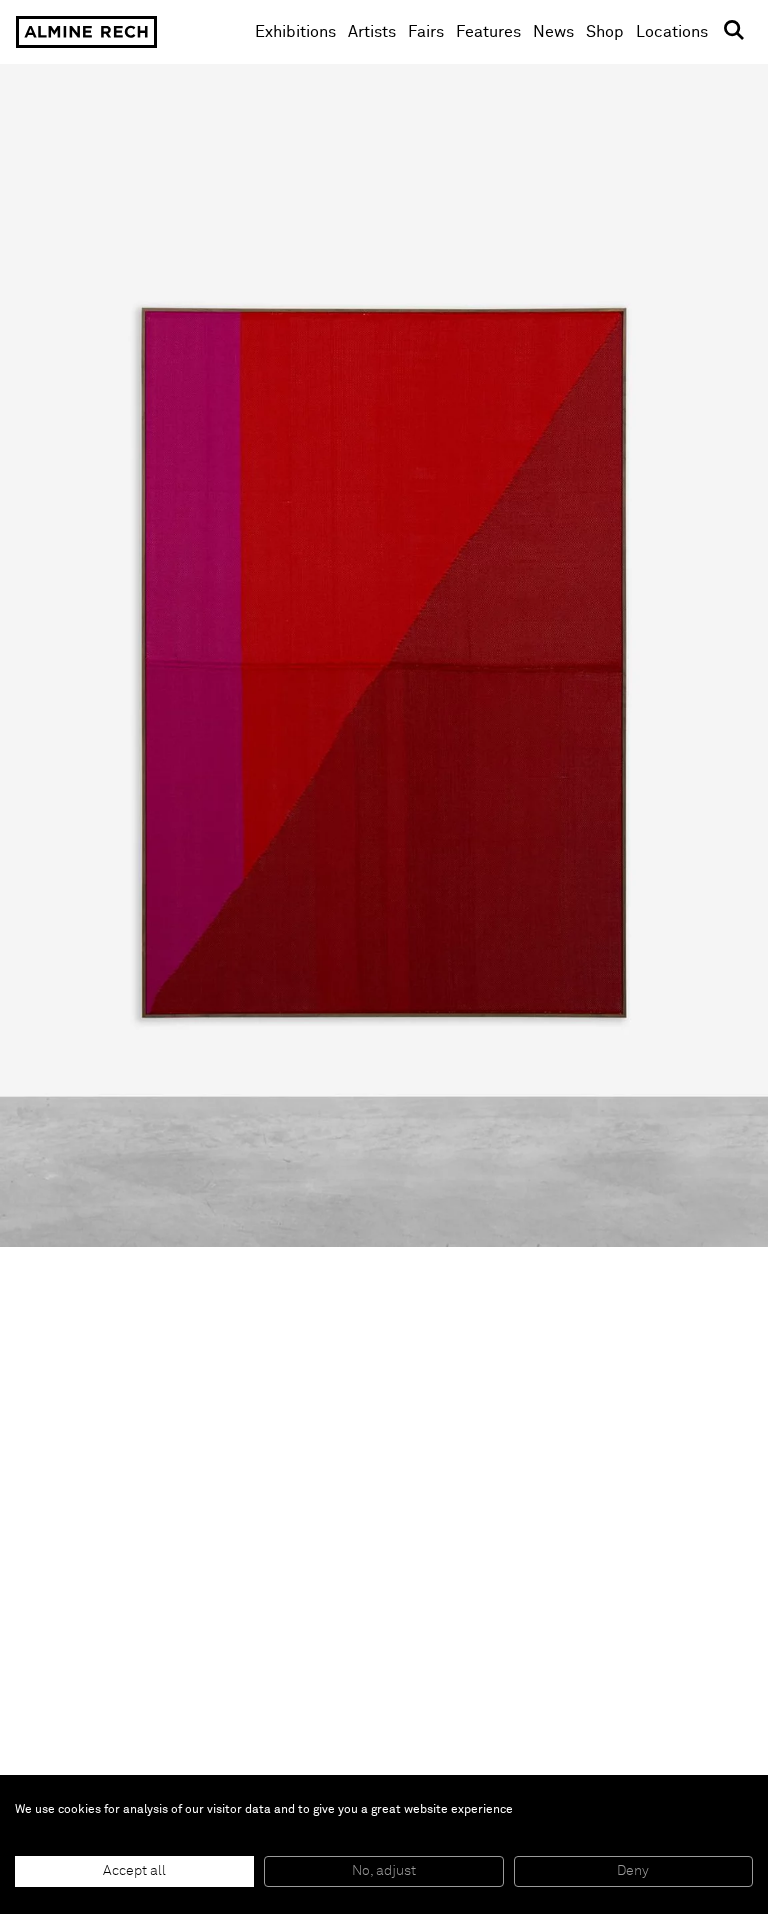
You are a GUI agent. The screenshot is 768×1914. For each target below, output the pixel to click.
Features (488, 32)
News (553, 32)
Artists (372, 32)
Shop (605, 31)
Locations (672, 32)
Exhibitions (295, 32)
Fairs (426, 32)
